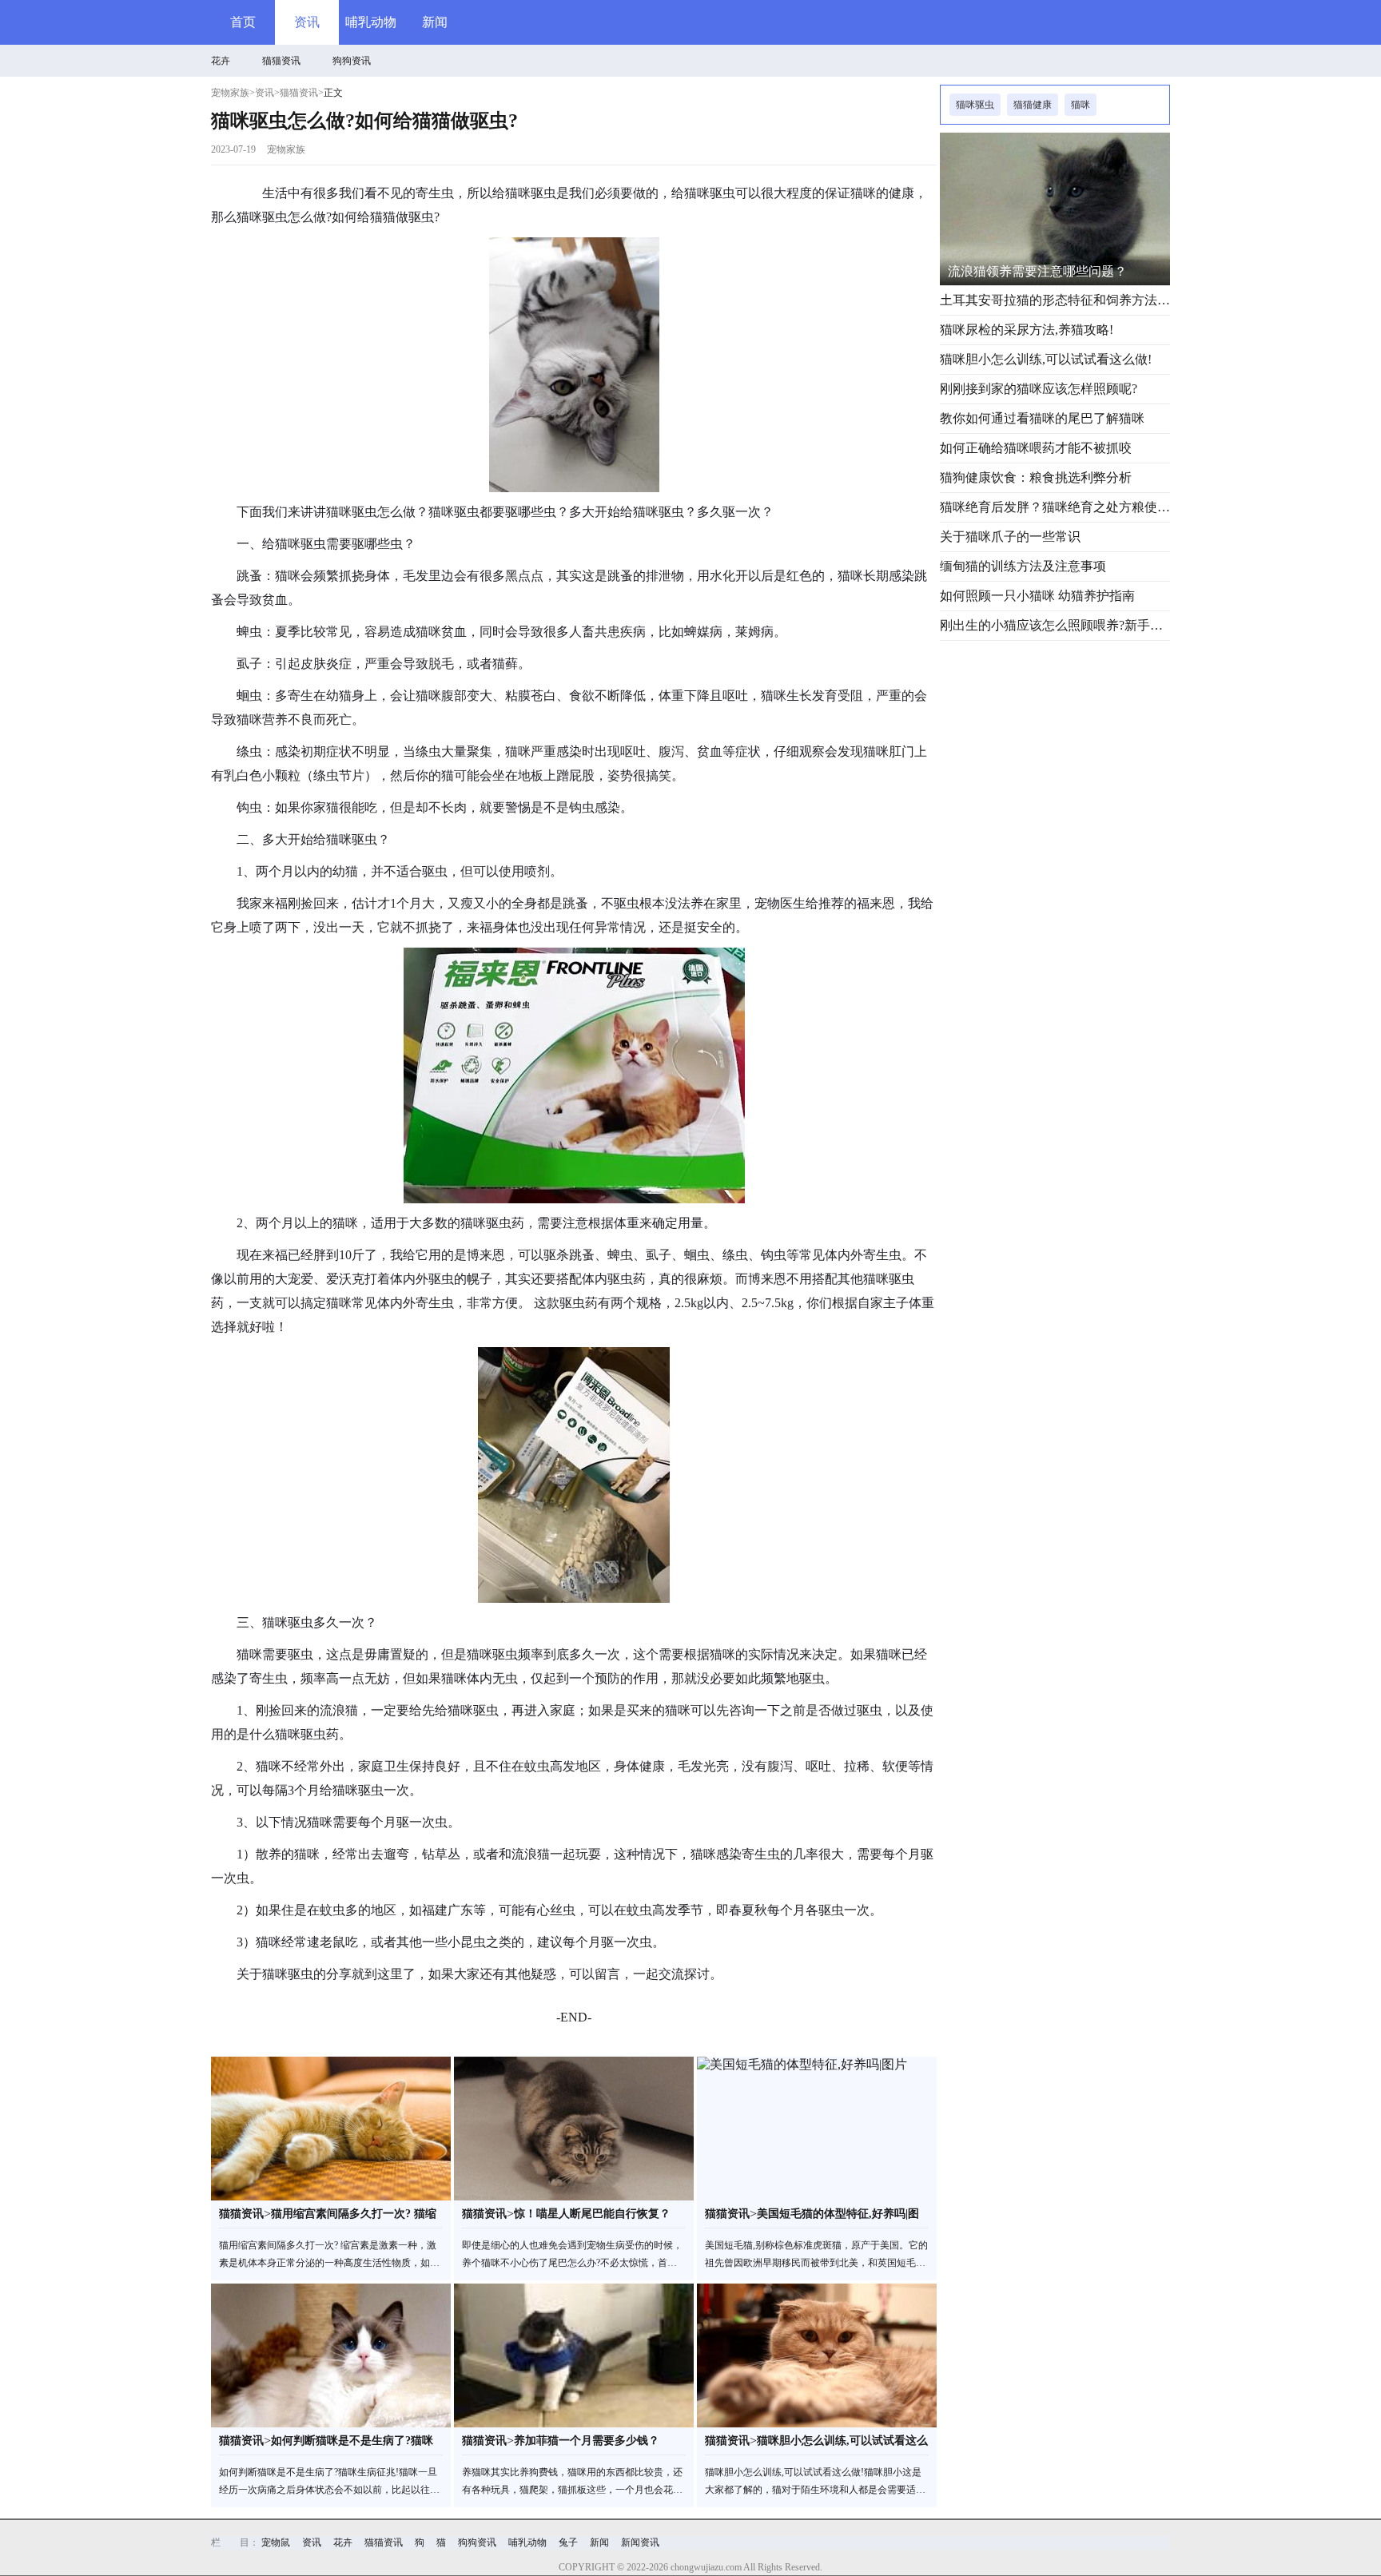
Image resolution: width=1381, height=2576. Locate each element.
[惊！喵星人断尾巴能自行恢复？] (574, 2129)
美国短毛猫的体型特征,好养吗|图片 (838, 2218)
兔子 (568, 2542)
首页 (243, 22)
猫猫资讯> (302, 93)
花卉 (221, 61)
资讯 (307, 22)
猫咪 (1081, 105)
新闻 (435, 22)
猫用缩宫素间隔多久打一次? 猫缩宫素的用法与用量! (354, 2218)
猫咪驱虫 (975, 105)
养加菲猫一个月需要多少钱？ (587, 2441)
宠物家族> (233, 93)
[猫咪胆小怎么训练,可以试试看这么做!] (817, 2355)
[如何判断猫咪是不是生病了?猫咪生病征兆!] (331, 2355)
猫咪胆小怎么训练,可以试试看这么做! (842, 2445)
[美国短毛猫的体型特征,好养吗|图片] (817, 2129)
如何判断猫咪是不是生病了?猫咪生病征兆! (352, 2445)
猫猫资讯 (281, 61)
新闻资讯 (640, 2542)
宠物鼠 (276, 2542)
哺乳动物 (371, 22)
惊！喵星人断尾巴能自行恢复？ (592, 2214)
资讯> (267, 93)
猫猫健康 (1033, 105)
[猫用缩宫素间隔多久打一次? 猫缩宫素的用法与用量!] (331, 2129)
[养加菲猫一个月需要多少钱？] (574, 2355)
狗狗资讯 (352, 61)
